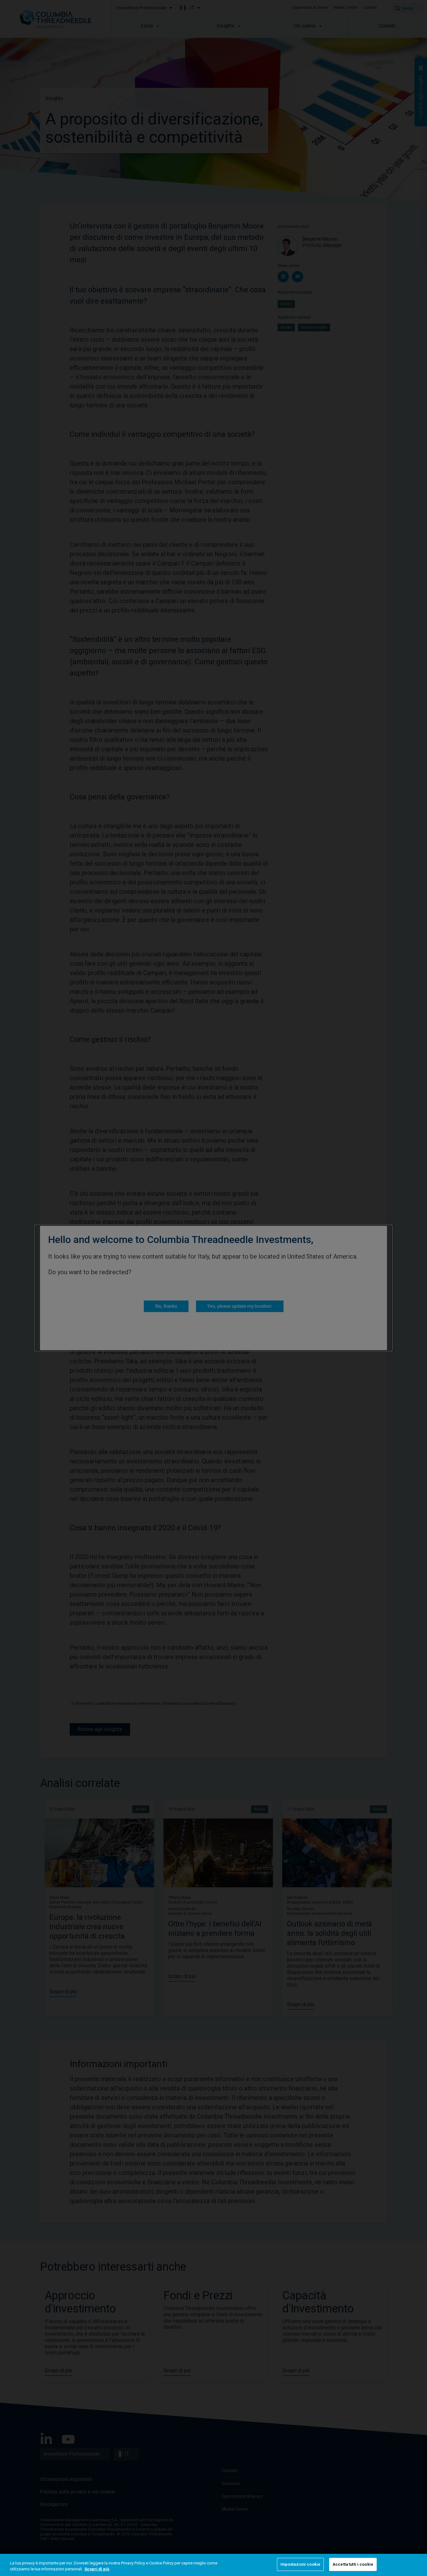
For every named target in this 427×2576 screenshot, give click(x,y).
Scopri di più (97, 2569)
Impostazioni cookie (300, 2564)
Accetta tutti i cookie (353, 2564)
